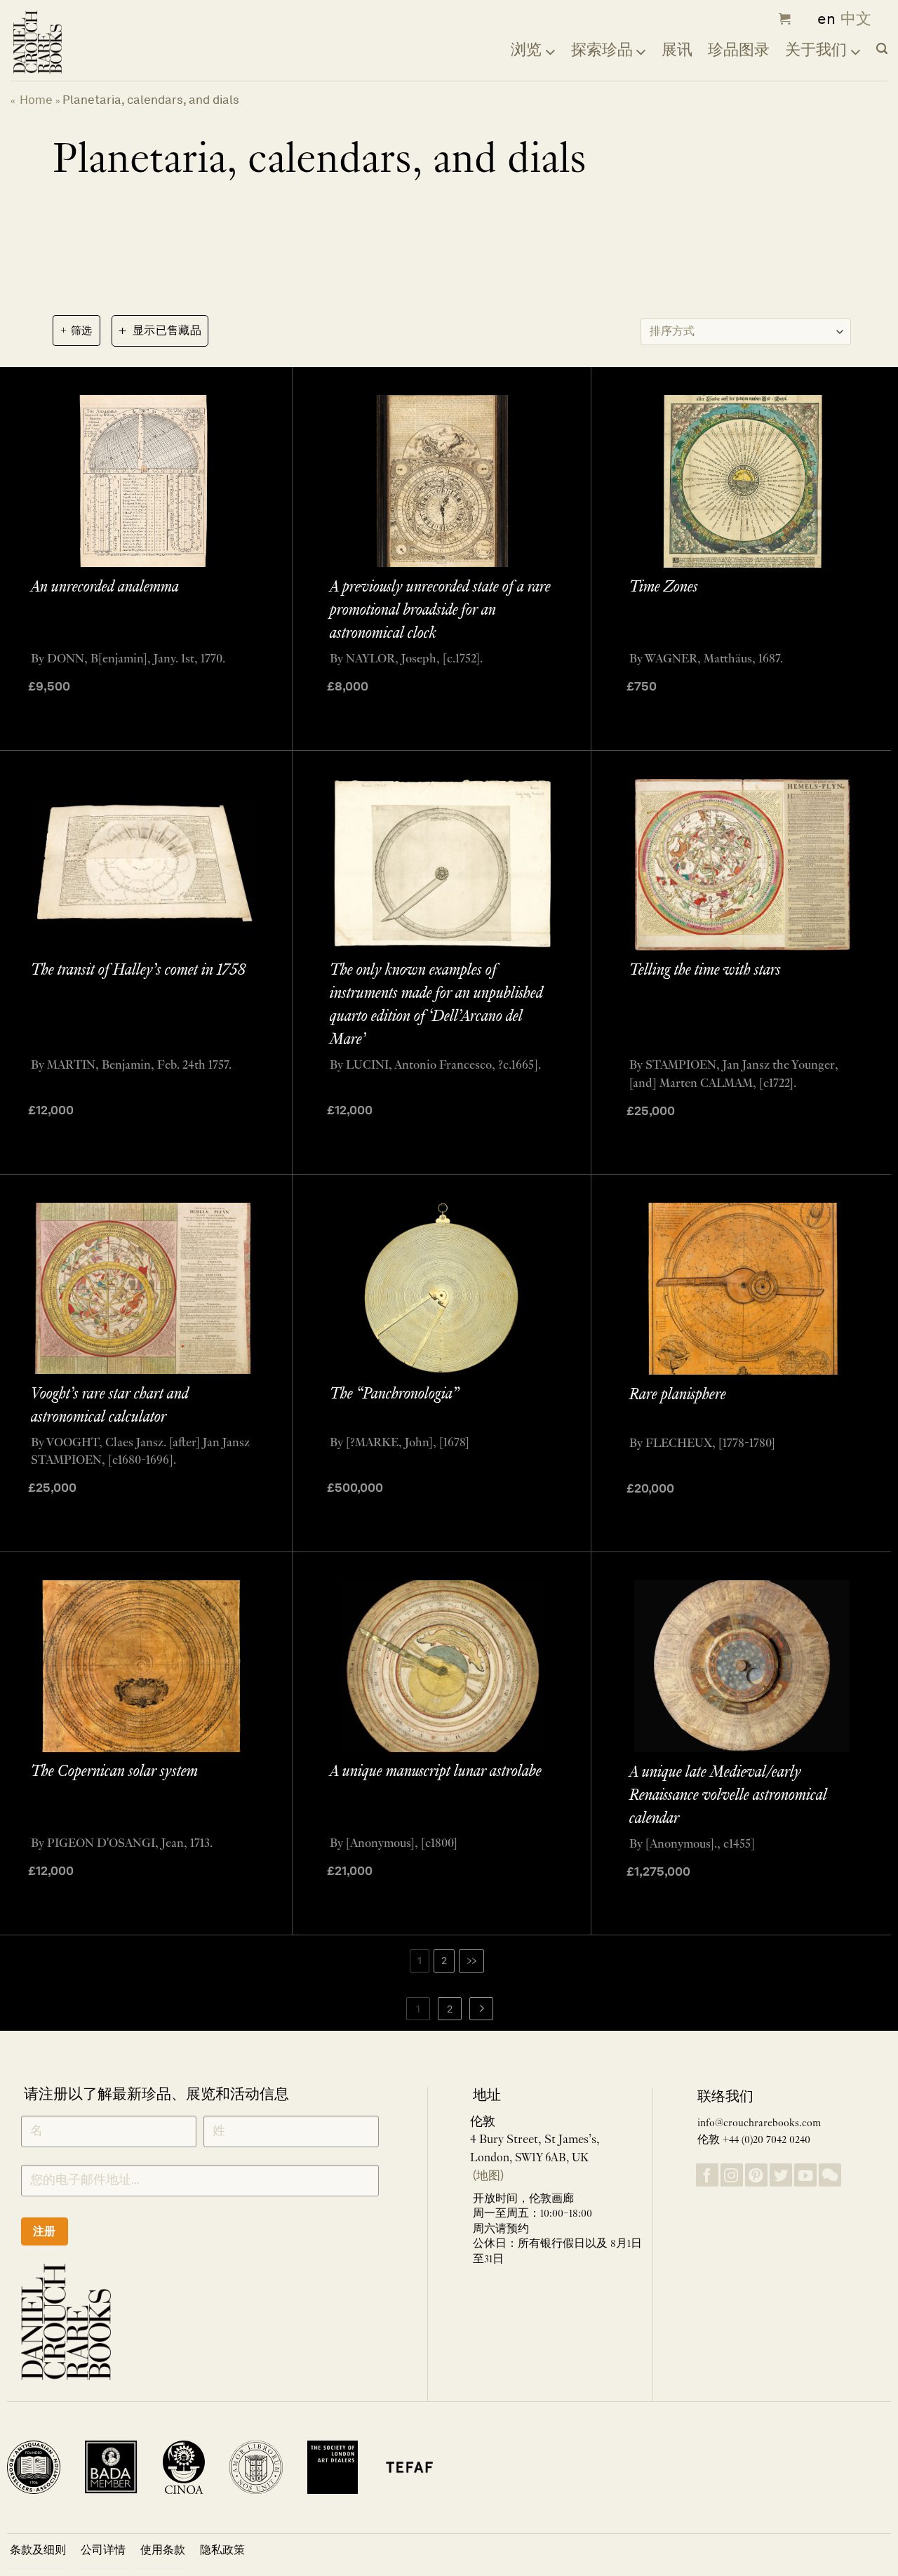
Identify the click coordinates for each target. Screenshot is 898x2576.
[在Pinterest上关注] (756, 2175)
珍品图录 (739, 49)
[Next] (481, 2009)
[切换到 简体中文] (856, 19)
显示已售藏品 (160, 331)
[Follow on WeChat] (830, 2175)
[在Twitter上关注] (781, 2175)
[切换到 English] (822, 19)
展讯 (677, 49)
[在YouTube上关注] (805, 2175)
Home (36, 100)
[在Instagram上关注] (732, 2175)
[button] (783, 19)
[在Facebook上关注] (707, 2175)
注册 (45, 2231)
